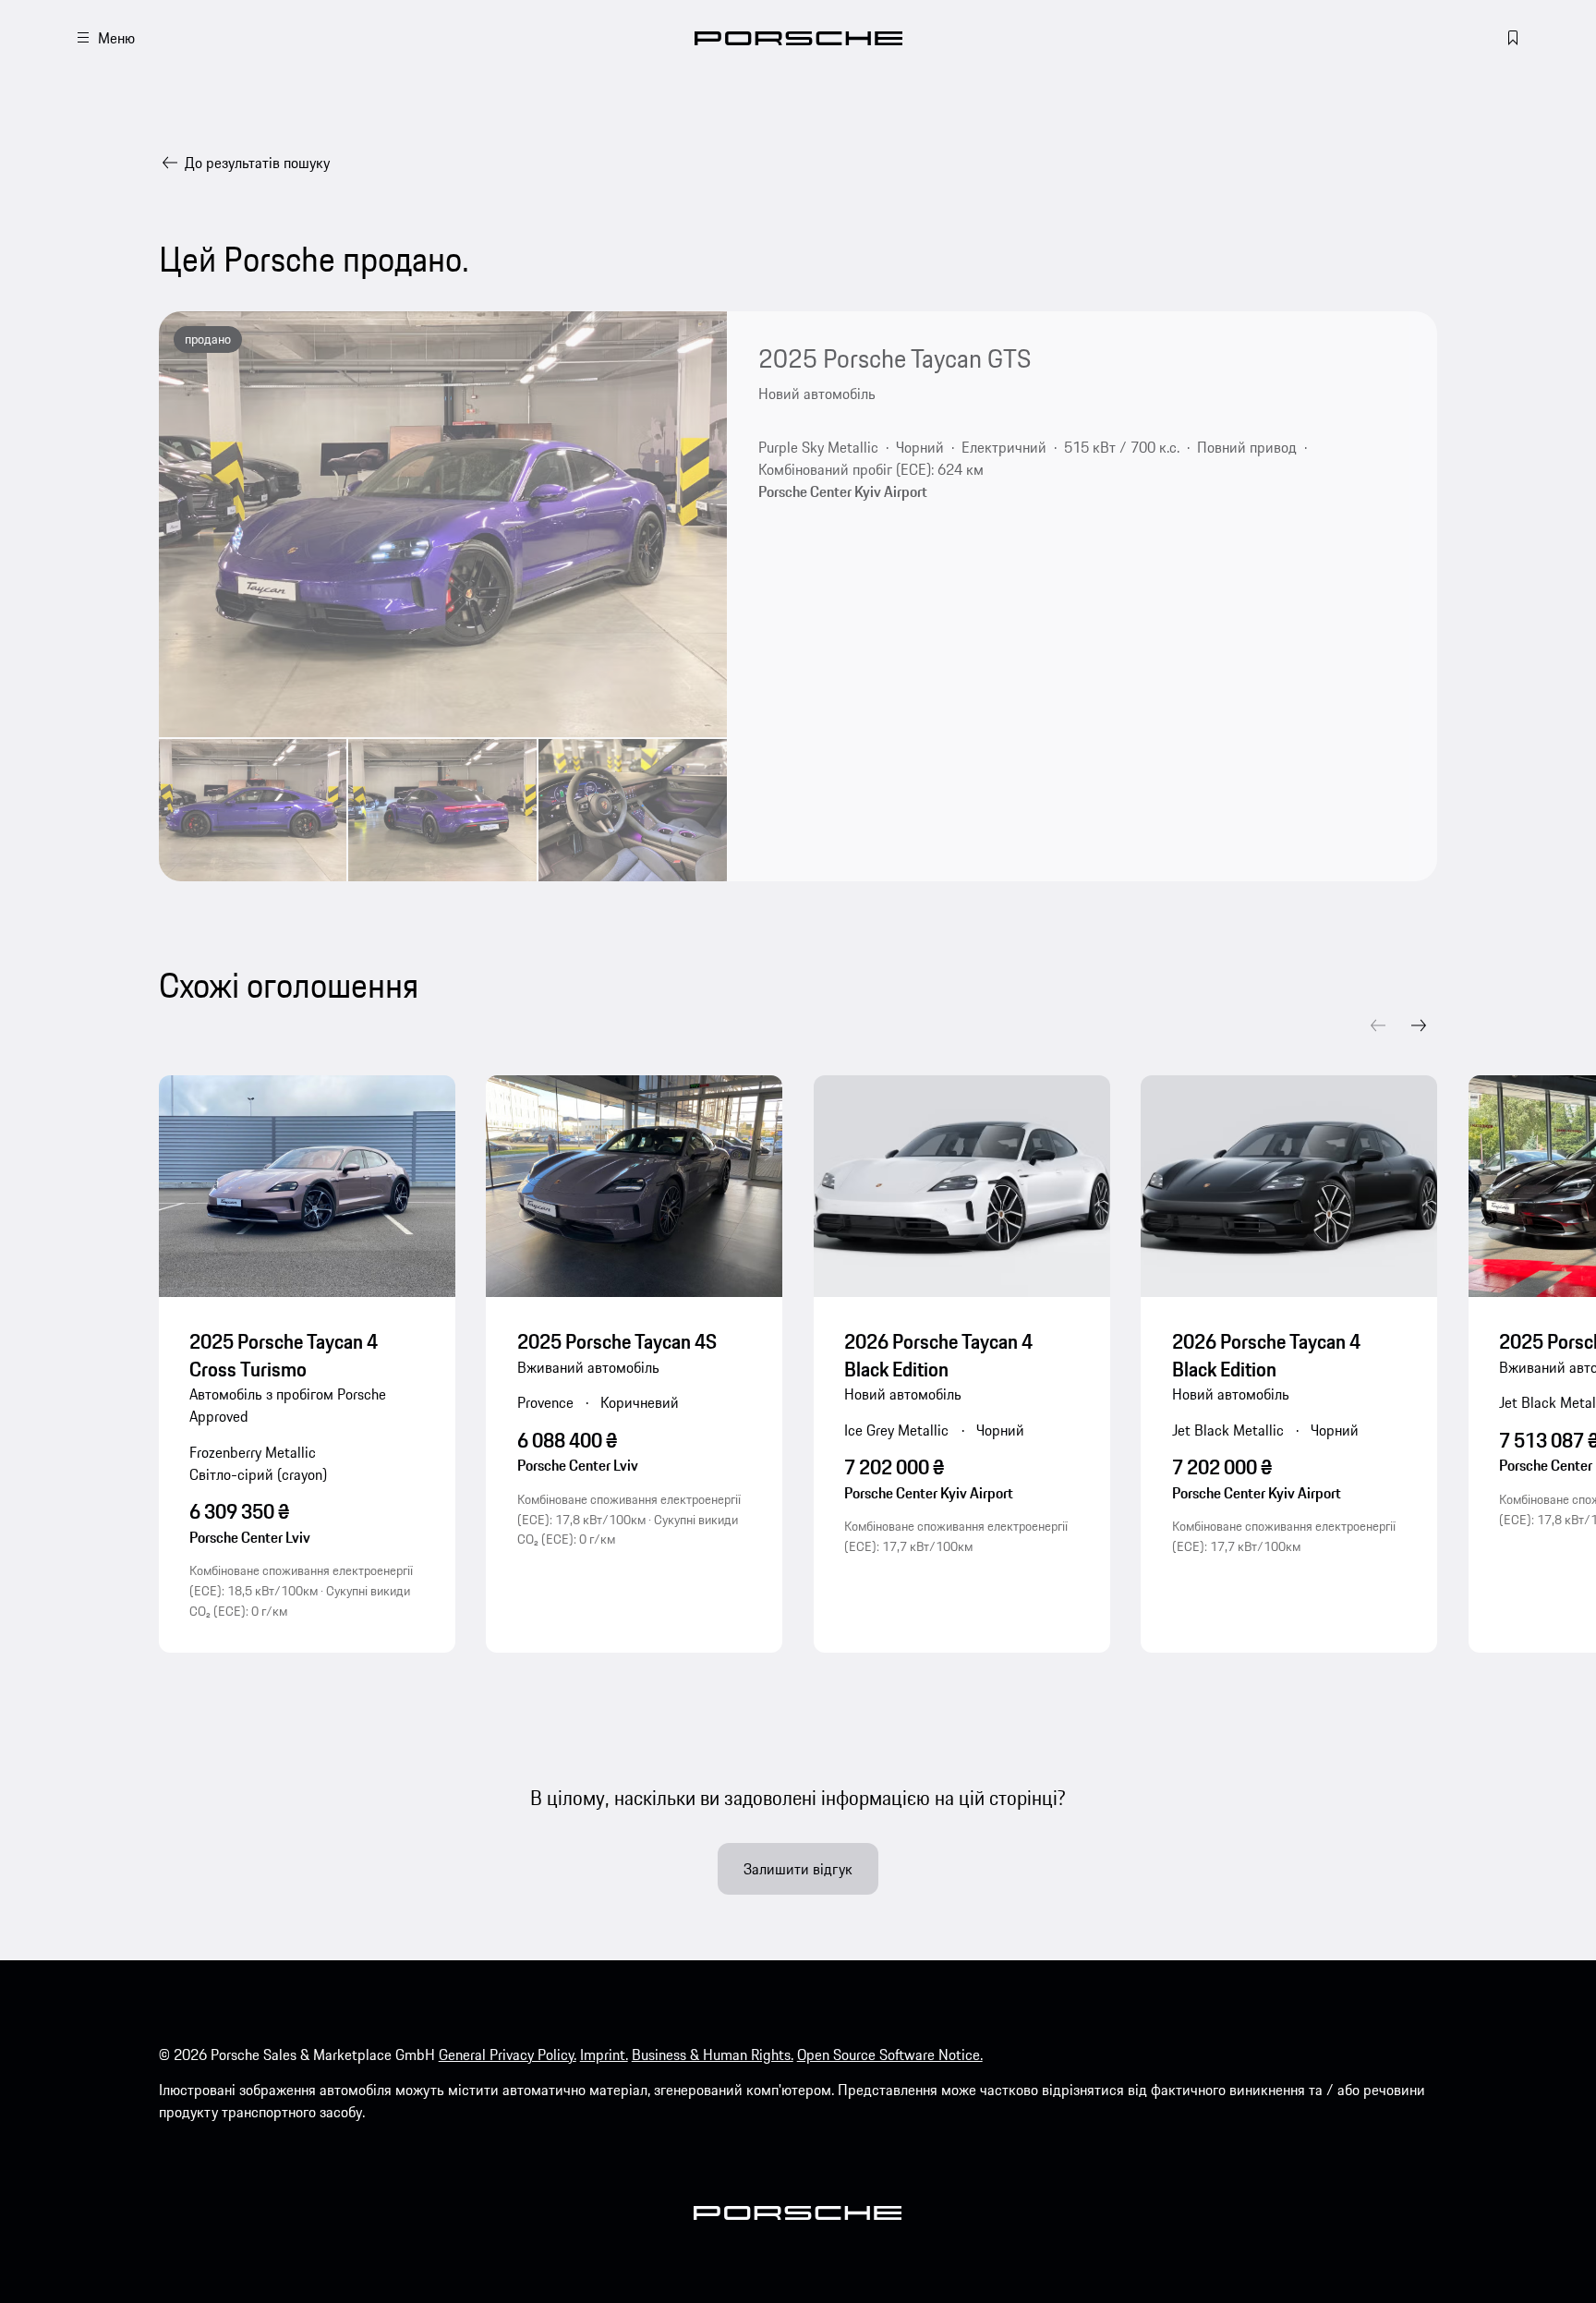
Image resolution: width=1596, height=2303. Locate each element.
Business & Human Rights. (713, 2055)
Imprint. (604, 2055)
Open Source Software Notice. (890, 2055)
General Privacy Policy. (508, 2055)
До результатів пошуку (257, 163)
